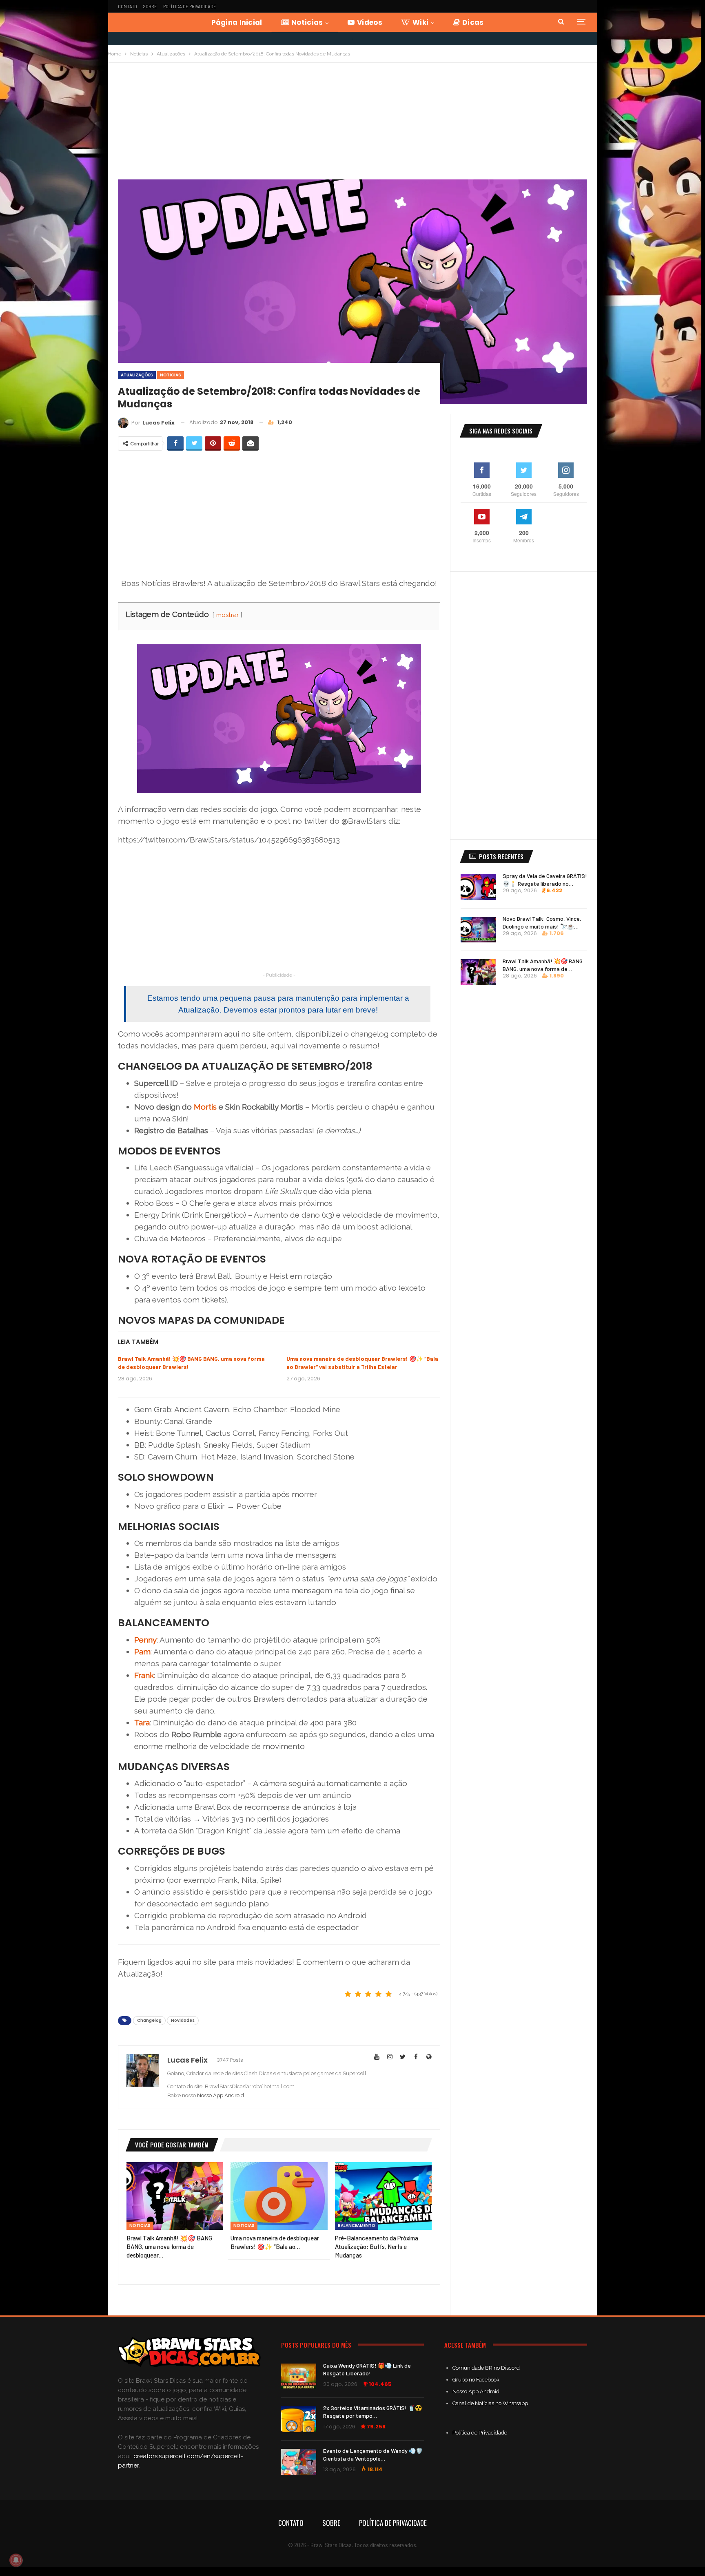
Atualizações (137, 375)
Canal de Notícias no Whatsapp (490, 2403)
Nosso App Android (221, 2095)
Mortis (205, 1107)
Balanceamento (357, 2226)
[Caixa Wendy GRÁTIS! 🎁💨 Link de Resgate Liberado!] (299, 2377)
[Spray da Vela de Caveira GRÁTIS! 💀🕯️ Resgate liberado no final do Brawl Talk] (478, 887)
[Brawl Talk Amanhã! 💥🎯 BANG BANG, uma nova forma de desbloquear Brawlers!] (175, 2196)
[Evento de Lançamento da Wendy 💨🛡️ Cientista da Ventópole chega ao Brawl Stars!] (299, 2462)
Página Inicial (237, 22)
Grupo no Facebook (476, 2380)
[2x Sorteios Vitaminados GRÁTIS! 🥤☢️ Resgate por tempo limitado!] (299, 2419)
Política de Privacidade (190, 6)
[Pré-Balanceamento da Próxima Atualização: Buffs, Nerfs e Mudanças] (383, 2196)
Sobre (150, 6)
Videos (370, 22)
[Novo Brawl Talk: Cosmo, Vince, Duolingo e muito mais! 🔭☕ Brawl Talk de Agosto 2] (478, 930)
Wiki (420, 22)
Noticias (307, 22)
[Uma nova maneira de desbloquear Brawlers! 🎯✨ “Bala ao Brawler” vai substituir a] (279, 2196)
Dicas (473, 22)
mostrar (227, 615)
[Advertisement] (352, 124)
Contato (127, 6)
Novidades (183, 2020)
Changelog (149, 2020)
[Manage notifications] (16, 2560)
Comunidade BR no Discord (486, 2368)
